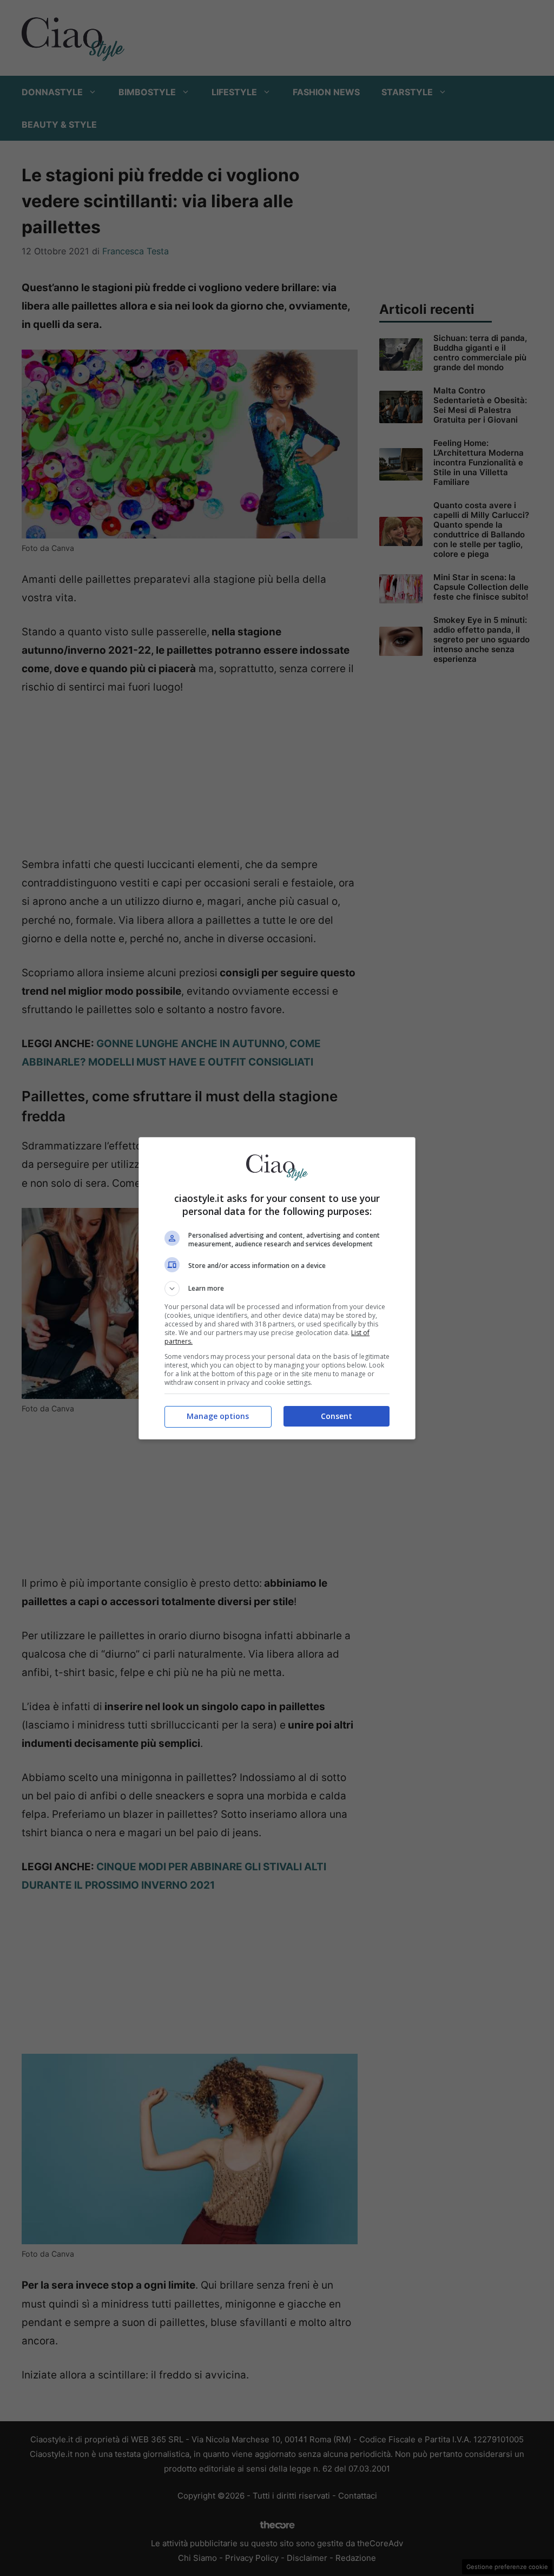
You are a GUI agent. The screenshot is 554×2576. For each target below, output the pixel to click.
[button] (277, 1289)
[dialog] (277, 1288)
